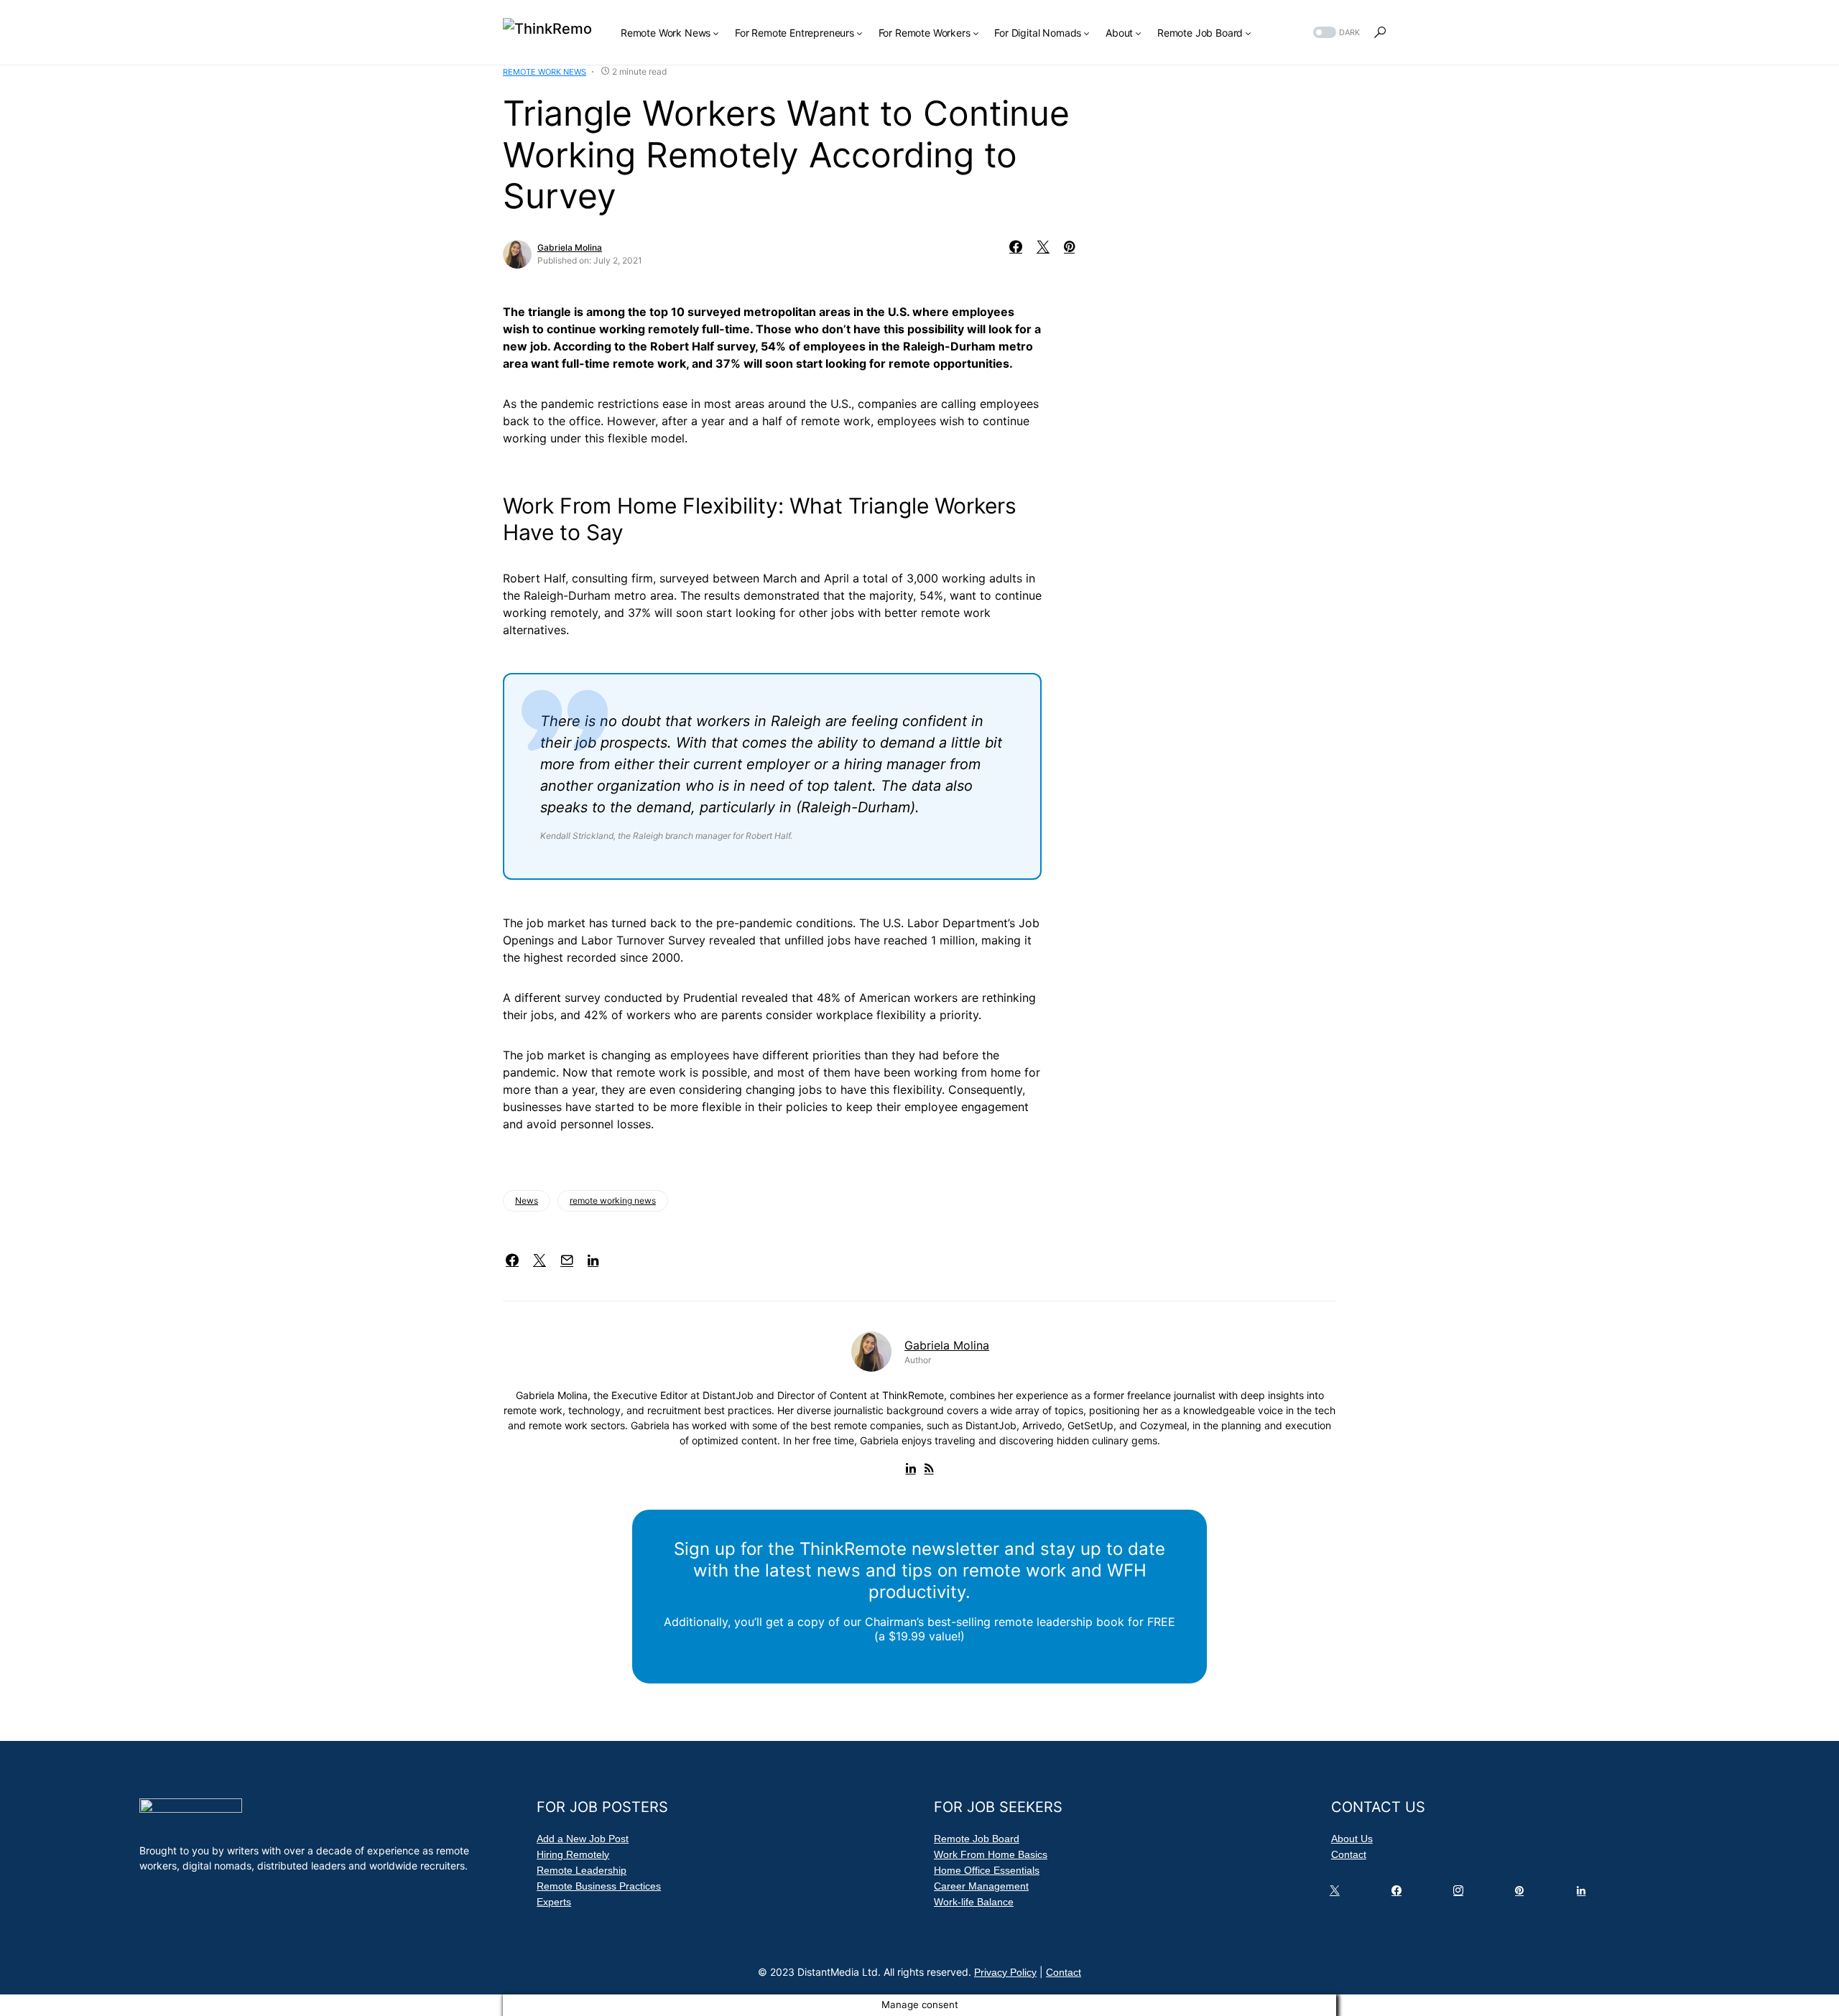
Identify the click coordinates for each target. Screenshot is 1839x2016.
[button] (1335, 33)
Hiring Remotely (573, 1854)
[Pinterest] (1522, 1894)
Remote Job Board (977, 1839)
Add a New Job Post (583, 1839)
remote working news (613, 1200)
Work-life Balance (974, 1902)
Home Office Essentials (987, 1870)
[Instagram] (1461, 1894)
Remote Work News (545, 72)
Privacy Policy (1005, 1972)
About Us (1352, 1839)
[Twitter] (1338, 1894)
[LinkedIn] (1584, 1894)
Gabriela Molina (570, 247)
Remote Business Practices (599, 1886)
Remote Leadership (582, 1870)
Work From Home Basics (991, 1854)
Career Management (981, 1886)
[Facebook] (1399, 1894)
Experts (554, 1902)
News (527, 1200)
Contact (1349, 1854)
